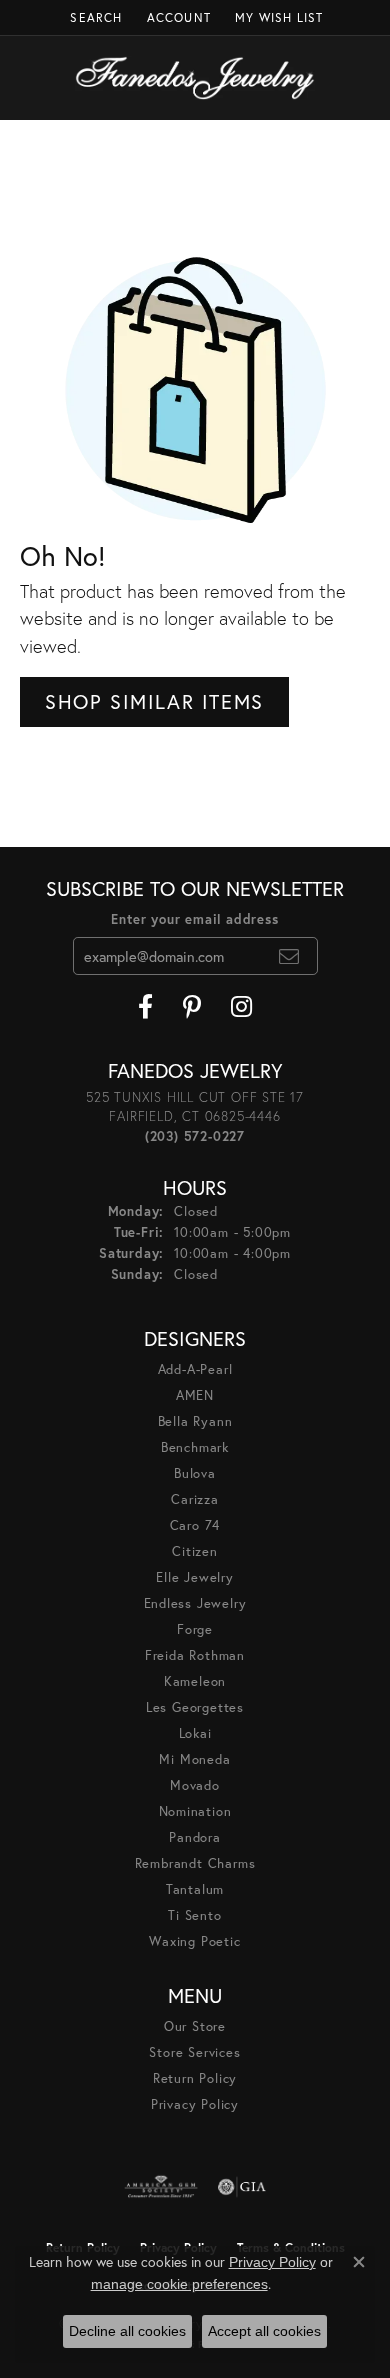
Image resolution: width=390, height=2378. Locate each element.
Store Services (194, 2052)
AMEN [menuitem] (195, 1395)
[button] (94, 17)
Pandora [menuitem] (195, 1837)
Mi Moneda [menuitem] (194, 1759)
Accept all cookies (264, 2331)
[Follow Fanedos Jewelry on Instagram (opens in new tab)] (241, 1007)
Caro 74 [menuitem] (195, 1525)
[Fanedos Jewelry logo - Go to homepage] (195, 78)
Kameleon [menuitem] (195, 1681)
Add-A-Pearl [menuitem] (195, 1369)
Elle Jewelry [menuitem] (195, 1577)
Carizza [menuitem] (195, 1499)
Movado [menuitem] (195, 1785)
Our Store (195, 2026)
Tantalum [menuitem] (195, 1889)
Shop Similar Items (154, 701)
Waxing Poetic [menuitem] (194, 1941)
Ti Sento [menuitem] (194, 1915)
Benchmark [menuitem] (195, 1447)
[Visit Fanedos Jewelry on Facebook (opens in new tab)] (145, 1007)
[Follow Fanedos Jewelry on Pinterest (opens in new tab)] (192, 1007)
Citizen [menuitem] (195, 1551)
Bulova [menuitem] (195, 1473)
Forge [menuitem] (195, 1629)
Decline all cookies (127, 2331)
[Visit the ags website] (161, 2187)
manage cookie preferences (179, 2284)
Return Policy (195, 2078)
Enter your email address (194, 919)
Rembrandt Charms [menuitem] (195, 1863)
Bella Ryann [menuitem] (195, 1421)
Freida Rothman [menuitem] (195, 1655)
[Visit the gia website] (242, 2187)
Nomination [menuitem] (195, 1811)
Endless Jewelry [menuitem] (195, 1603)
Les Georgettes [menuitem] (195, 1707)
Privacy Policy (195, 2104)
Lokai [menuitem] (195, 1733)
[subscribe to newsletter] (289, 956)
